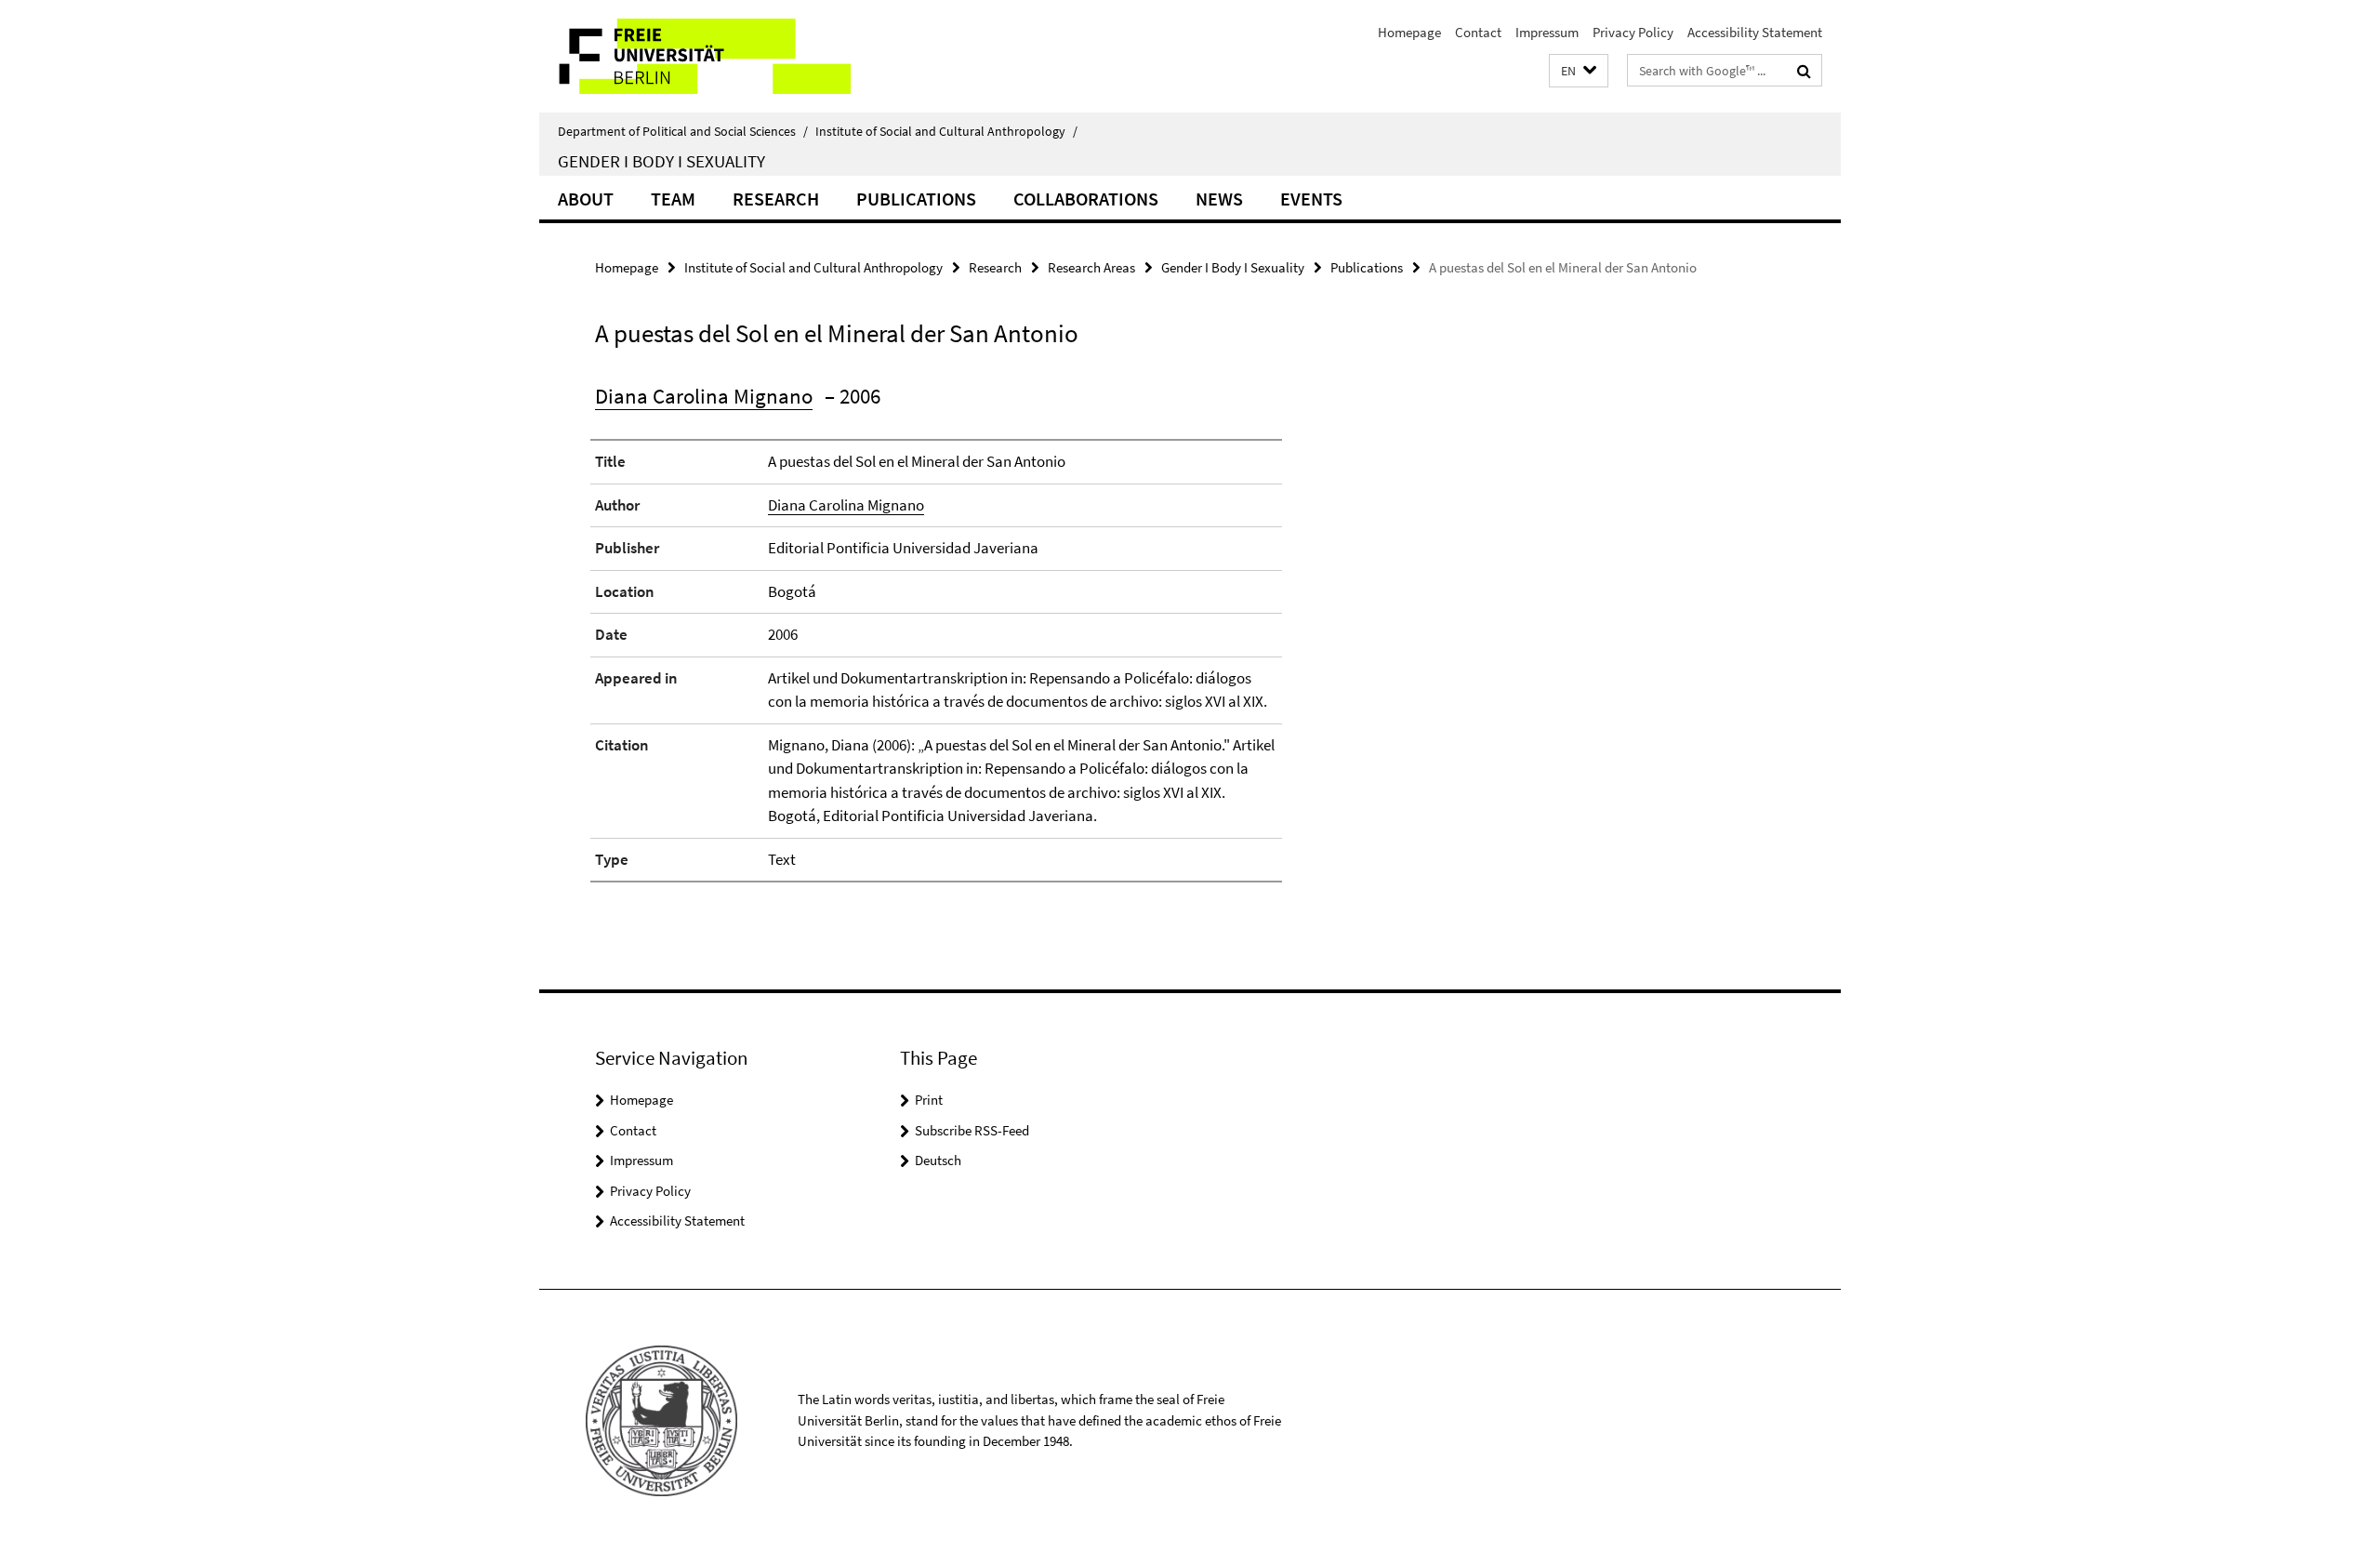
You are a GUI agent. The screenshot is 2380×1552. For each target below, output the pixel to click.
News (1219, 199)
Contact (1478, 32)
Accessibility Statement (1755, 32)
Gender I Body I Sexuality (661, 161)
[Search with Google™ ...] (1804, 71)
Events (1311, 199)
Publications (916, 199)
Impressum (1547, 32)
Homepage (1409, 32)
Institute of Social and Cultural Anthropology (946, 131)
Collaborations (1086, 199)
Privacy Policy (1633, 32)
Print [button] (929, 1100)
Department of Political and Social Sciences (683, 131)
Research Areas (1091, 267)
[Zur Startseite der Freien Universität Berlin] (695, 56)
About (586, 199)
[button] (1579, 71)
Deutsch (938, 1160)
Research (776, 199)
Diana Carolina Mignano (704, 396)
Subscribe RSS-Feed (972, 1130)
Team (673, 199)
